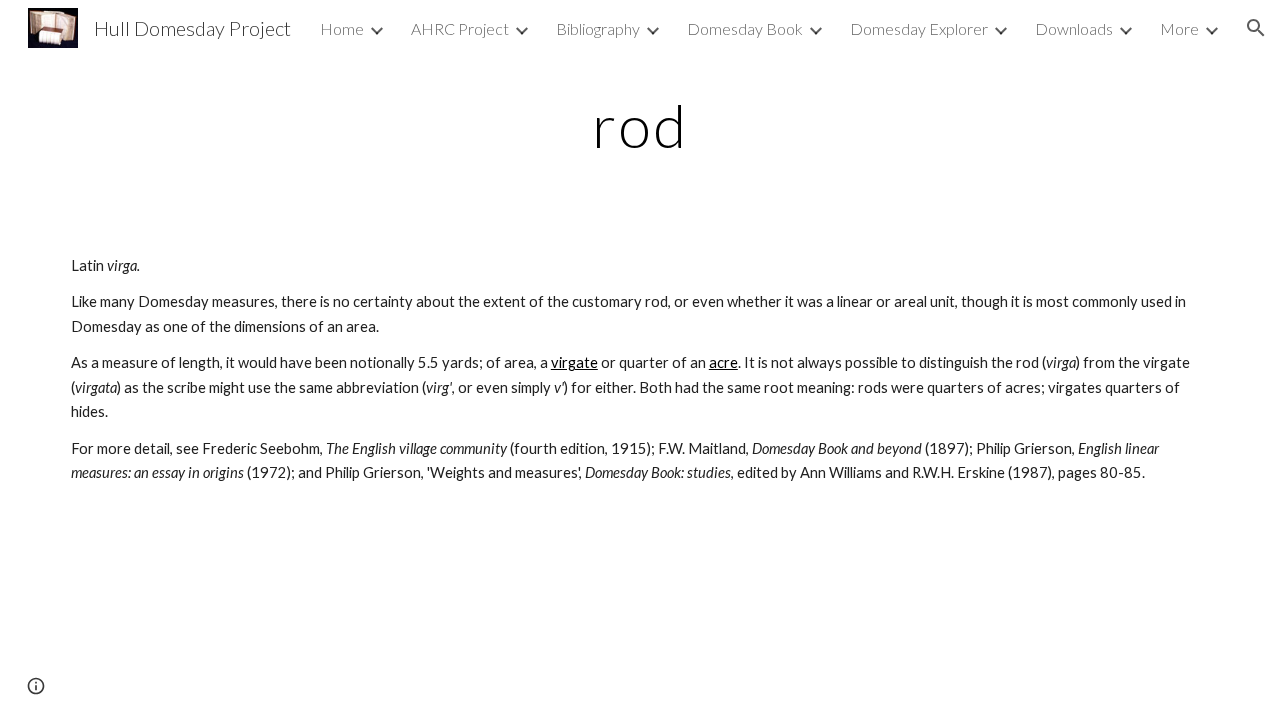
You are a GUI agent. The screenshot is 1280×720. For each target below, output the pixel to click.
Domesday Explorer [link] (919, 28)
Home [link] (342, 28)
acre (723, 362)
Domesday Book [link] (745, 28)
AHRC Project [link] (460, 28)
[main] (640, 125)
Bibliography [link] (598, 28)
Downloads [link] (1074, 28)
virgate (574, 362)
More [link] (1179, 28)
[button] (1256, 28)
